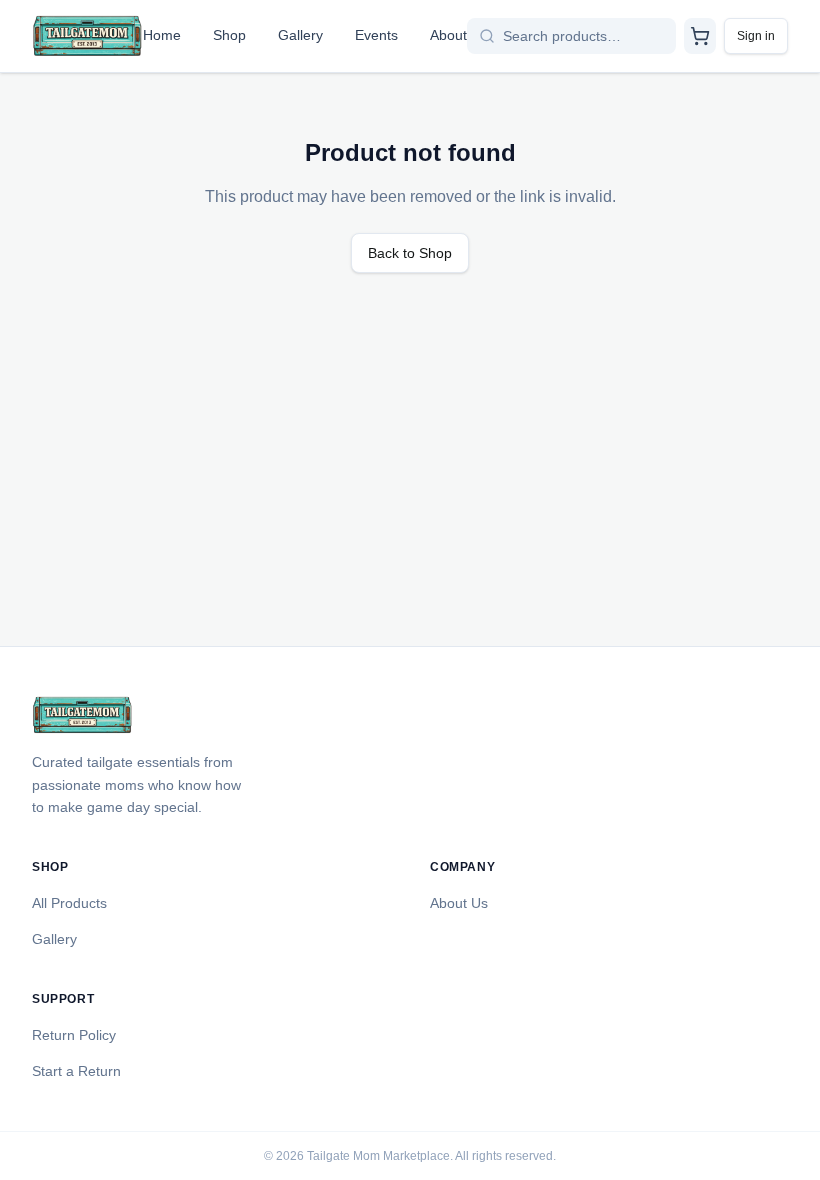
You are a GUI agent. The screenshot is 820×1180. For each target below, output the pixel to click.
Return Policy (74, 1035)
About (448, 35)
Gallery (300, 35)
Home (162, 35)
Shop (229, 35)
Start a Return (76, 1071)
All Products (69, 903)
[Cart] (700, 36)
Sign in (756, 36)
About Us (459, 903)
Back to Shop (410, 253)
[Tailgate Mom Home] (87, 36)
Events (376, 35)
